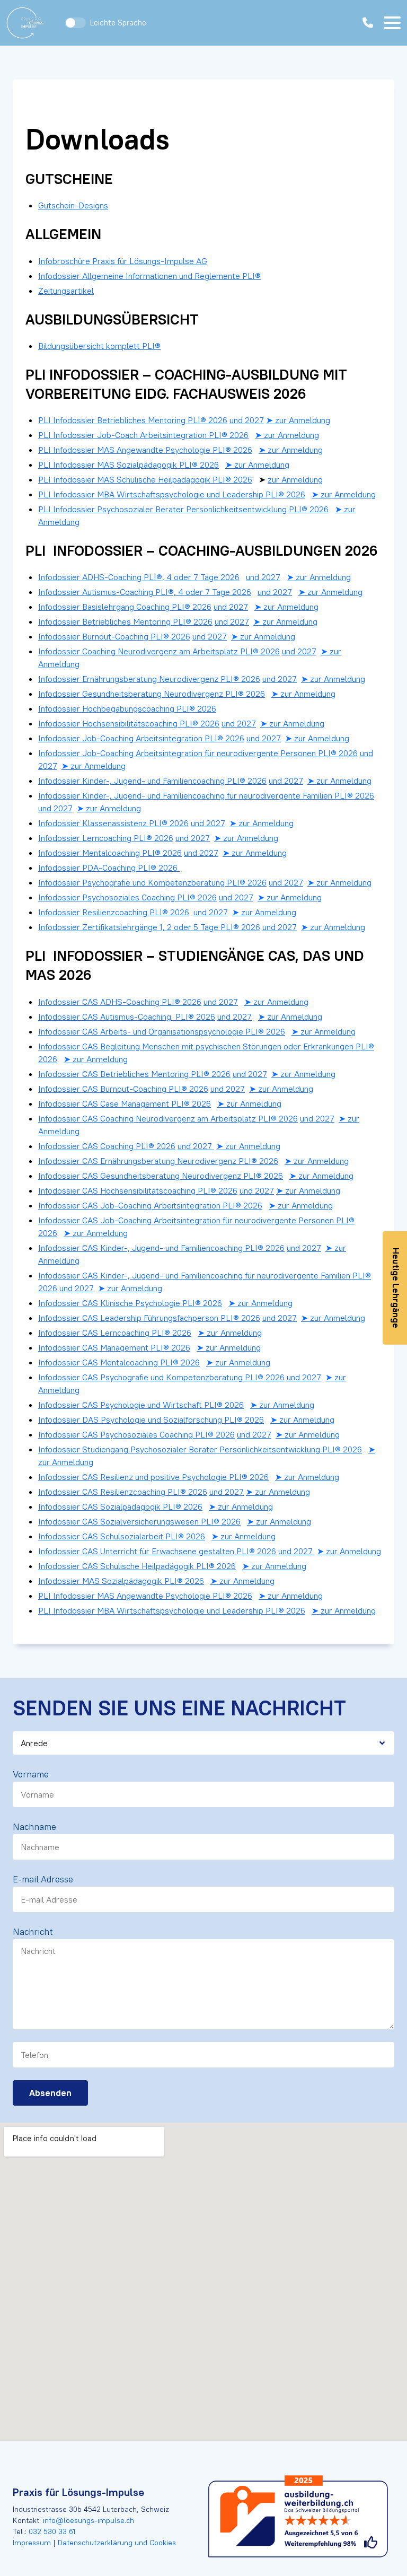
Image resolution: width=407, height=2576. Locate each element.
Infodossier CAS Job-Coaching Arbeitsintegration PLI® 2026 (150, 1205)
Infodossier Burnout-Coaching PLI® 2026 (114, 636)
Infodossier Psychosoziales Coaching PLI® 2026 (127, 897)
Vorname (31, 1774)
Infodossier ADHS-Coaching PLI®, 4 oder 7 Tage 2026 (139, 577)
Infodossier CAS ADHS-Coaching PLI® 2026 (120, 1002)
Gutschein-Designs (73, 205)
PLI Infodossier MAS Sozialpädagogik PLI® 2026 (129, 465)
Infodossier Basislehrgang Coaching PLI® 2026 (125, 607)
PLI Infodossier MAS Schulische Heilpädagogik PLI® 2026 (145, 479)
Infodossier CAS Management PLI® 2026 (114, 1347)
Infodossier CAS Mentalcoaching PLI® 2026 (119, 1362)
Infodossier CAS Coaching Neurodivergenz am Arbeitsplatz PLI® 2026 (168, 1118)
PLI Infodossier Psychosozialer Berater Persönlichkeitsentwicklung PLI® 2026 (183, 509)
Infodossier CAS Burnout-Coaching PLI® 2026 (123, 1089)
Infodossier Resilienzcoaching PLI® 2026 (114, 912)
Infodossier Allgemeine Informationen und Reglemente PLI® (149, 276)
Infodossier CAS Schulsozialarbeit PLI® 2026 (122, 1536)
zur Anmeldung (295, 479)
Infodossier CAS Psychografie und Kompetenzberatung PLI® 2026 (161, 1377)
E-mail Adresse (43, 1879)
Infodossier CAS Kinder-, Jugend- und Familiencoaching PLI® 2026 (161, 1248)
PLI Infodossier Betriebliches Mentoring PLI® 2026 (133, 420)
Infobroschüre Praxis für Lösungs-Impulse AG (123, 261)
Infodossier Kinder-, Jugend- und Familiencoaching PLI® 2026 (152, 781)
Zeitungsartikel (66, 291)
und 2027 (247, 420)
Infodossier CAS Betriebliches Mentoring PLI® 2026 (134, 1074)
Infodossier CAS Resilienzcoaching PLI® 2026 (123, 1492)
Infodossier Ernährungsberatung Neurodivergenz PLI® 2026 (149, 679)
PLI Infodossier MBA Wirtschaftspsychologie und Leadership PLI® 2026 (172, 494)
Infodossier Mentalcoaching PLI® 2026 (110, 853)
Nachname (34, 1827)
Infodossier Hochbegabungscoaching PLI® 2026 (127, 708)
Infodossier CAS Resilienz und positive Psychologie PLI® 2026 (153, 1477)
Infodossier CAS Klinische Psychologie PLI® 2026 (130, 1303)
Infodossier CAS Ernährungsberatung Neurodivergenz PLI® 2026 (158, 1161)
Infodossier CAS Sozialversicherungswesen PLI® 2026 (139, 1521)
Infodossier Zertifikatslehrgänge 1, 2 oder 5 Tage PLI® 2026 (149, 927)
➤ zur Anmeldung (298, 420)
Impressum (33, 2543)
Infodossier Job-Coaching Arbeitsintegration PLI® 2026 (141, 738)
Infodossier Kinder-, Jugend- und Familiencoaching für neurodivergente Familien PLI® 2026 (206, 795)
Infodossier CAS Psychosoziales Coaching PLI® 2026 (136, 1434)
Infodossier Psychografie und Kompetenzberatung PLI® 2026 (152, 882)
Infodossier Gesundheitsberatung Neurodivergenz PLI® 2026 (152, 694)
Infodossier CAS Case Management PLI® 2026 (125, 1103)
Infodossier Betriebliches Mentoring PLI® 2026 (125, 621)
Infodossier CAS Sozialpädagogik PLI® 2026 (120, 1506)
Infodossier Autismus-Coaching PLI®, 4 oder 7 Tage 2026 (145, 592)
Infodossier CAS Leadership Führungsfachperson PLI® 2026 (149, 1318)
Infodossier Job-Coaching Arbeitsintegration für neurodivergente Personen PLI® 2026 (198, 753)
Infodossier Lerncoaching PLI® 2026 (106, 838)
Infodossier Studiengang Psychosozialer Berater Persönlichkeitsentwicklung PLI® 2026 (200, 1449)
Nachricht (33, 1932)
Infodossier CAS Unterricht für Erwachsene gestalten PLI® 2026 (157, 1551)
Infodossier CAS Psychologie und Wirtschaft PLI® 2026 (141, 1405)
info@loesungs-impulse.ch (89, 2520)
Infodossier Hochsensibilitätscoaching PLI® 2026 (129, 723)
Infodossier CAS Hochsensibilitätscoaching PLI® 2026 (138, 1190)
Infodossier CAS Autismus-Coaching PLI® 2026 (127, 1017)
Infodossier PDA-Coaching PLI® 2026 (109, 868)
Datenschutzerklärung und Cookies (116, 2543)
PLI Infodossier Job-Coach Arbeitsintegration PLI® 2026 (143, 435)
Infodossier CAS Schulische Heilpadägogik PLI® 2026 (137, 1566)
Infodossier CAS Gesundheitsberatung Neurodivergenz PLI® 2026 (161, 1176)
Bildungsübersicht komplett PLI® (99, 346)
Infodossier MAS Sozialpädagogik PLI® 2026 (121, 1581)
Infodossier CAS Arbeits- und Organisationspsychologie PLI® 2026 (162, 1031)
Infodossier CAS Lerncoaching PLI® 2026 (115, 1333)
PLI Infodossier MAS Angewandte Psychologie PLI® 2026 (145, 450)
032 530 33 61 (52, 2531)
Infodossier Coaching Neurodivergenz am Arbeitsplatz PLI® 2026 (159, 651)
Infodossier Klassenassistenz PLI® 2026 (113, 823)
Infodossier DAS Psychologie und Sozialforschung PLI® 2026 (151, 1420)
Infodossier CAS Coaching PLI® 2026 (107, 1146)
